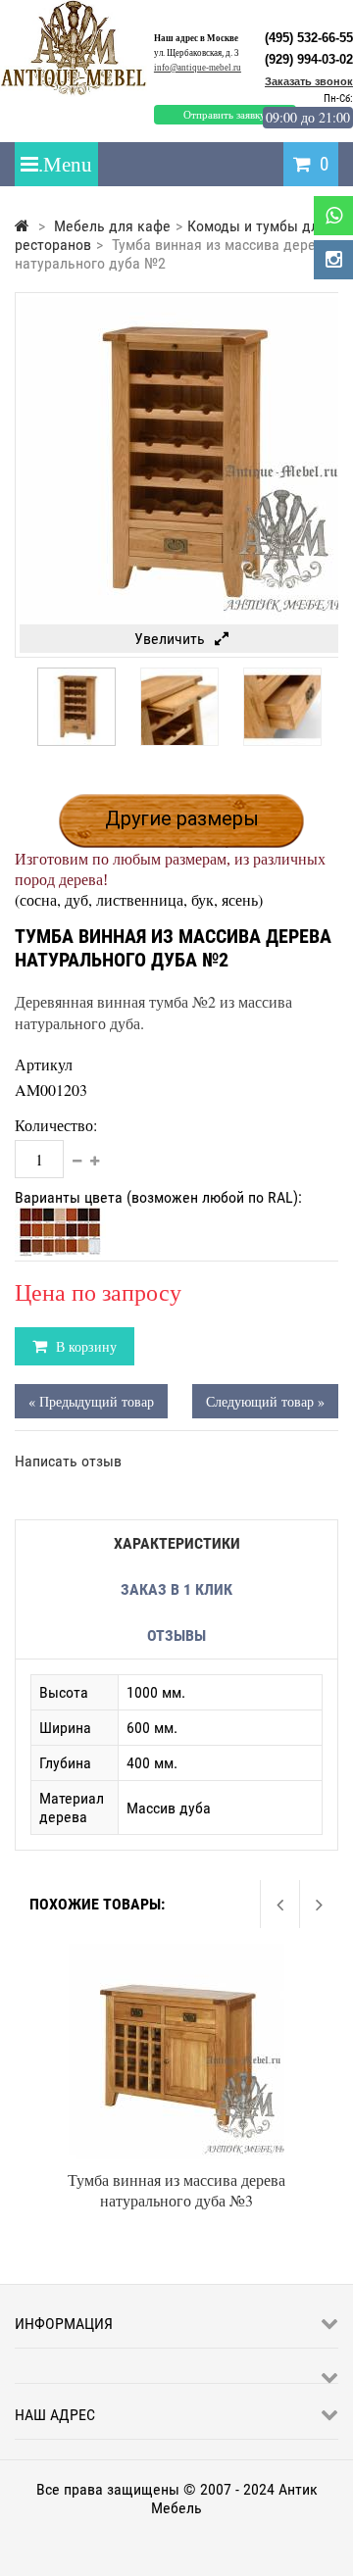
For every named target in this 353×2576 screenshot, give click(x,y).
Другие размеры (182, 818)
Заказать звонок (309, 81)
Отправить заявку (225, 115)
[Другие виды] (20, 703)
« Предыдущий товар (91, 1401)
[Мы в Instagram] (333, 260)
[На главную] (22, 226)
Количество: (56, 1125)
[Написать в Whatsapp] (333, 216)
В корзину (84, 1346)
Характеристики (177, 1543)
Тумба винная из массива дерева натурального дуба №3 (176, 2190)
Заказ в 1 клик (176, 1589)
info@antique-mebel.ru (198, 68)
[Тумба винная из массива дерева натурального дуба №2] (76, 741)
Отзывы (176, 1635)
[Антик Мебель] (81, 92)
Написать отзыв (68, 1461)
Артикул (44, 1064)
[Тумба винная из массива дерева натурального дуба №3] (176, 1953)
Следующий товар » (265, 1401)
